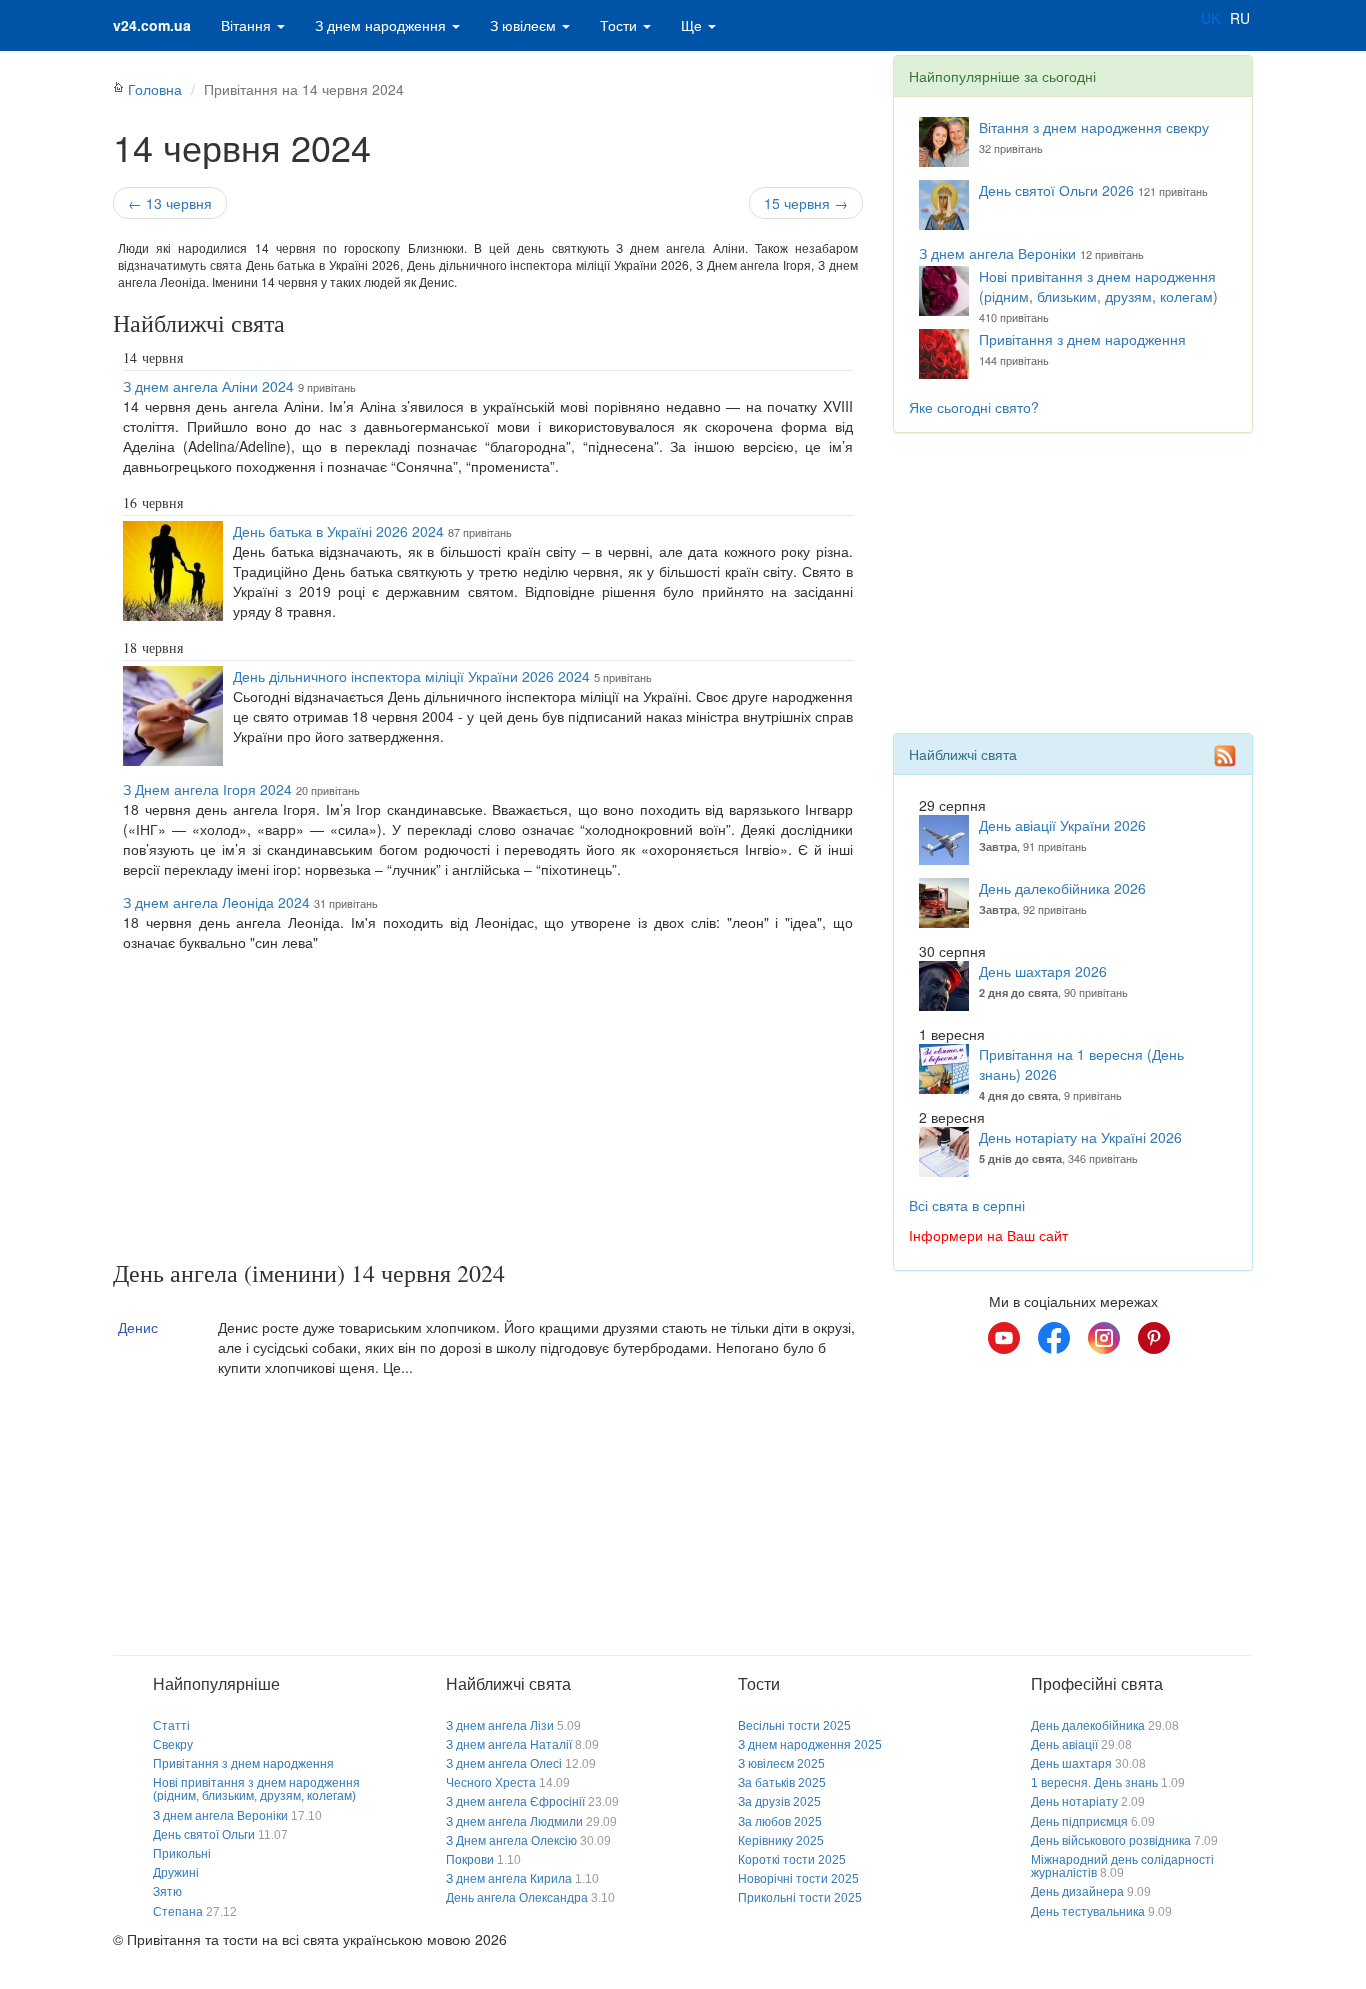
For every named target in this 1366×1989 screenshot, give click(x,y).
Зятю (167, 1892)
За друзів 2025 (779, 1802)
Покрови (470, 1860)
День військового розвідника (1111, 1841)
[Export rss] (1225, 756)
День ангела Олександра (517, 1898)
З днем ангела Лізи (500, 1726)
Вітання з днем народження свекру (1094, 127)
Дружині (176, 1873)
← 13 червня (170, 203)
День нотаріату (1074, 1802)
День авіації (1064, 1745)
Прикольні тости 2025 (800, 1898)
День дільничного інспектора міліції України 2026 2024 (411, 676)
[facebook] (1054, 1338)
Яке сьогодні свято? (974, 407)
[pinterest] (1154, 1338)
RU (1240, 18)
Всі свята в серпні (967, 1205)
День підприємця (1079, 1822)
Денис (138, 1327)
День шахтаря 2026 (1043, 971)
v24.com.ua (152, 25)
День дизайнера (1077, 1892)
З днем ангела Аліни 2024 (208, 386)
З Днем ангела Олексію (511, 1841)
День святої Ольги (204, 1835)
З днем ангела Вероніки (997, 253)
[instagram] (1104, 1338)
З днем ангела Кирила (509, 1879)
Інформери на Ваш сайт (988, 1235)
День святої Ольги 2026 (1056, 190)
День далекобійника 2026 (1062, 888)
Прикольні (182, 1854)
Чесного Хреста (491, 1783)
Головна (155, 89)
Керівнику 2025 (781, 1841)
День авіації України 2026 (1062, 825)
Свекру (173, 1745)
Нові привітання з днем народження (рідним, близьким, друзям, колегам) (1098, 286)
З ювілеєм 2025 (781, 1764)
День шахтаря (1071, 1764)
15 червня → (806, 203)
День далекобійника (1088, 1726)
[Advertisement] (488, 1110)
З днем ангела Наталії (509, 1745)
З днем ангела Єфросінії (515, 1802)
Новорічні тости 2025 (798, 1879)
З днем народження (382, 25)
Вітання (248, 25)
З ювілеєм (525, 25)
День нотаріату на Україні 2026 (1080, 1137)
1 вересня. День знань (1094, 1783)
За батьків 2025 (782, 1783)
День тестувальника (1088, 1912)
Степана (178, 1912)
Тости (620, 25)
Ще (693, 25)
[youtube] (1004, 1338)
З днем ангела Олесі (504, 1764)
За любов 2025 (780, 1822)
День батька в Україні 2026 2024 (338, 531)
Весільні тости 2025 (794, 1726)
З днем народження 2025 (810, 1745)
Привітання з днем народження (1082, 339)
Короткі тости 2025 (792, 1860)
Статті (171, 1726)
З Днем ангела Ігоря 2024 (207, 789)
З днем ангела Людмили (514, 1822)
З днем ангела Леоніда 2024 (216, 902)
